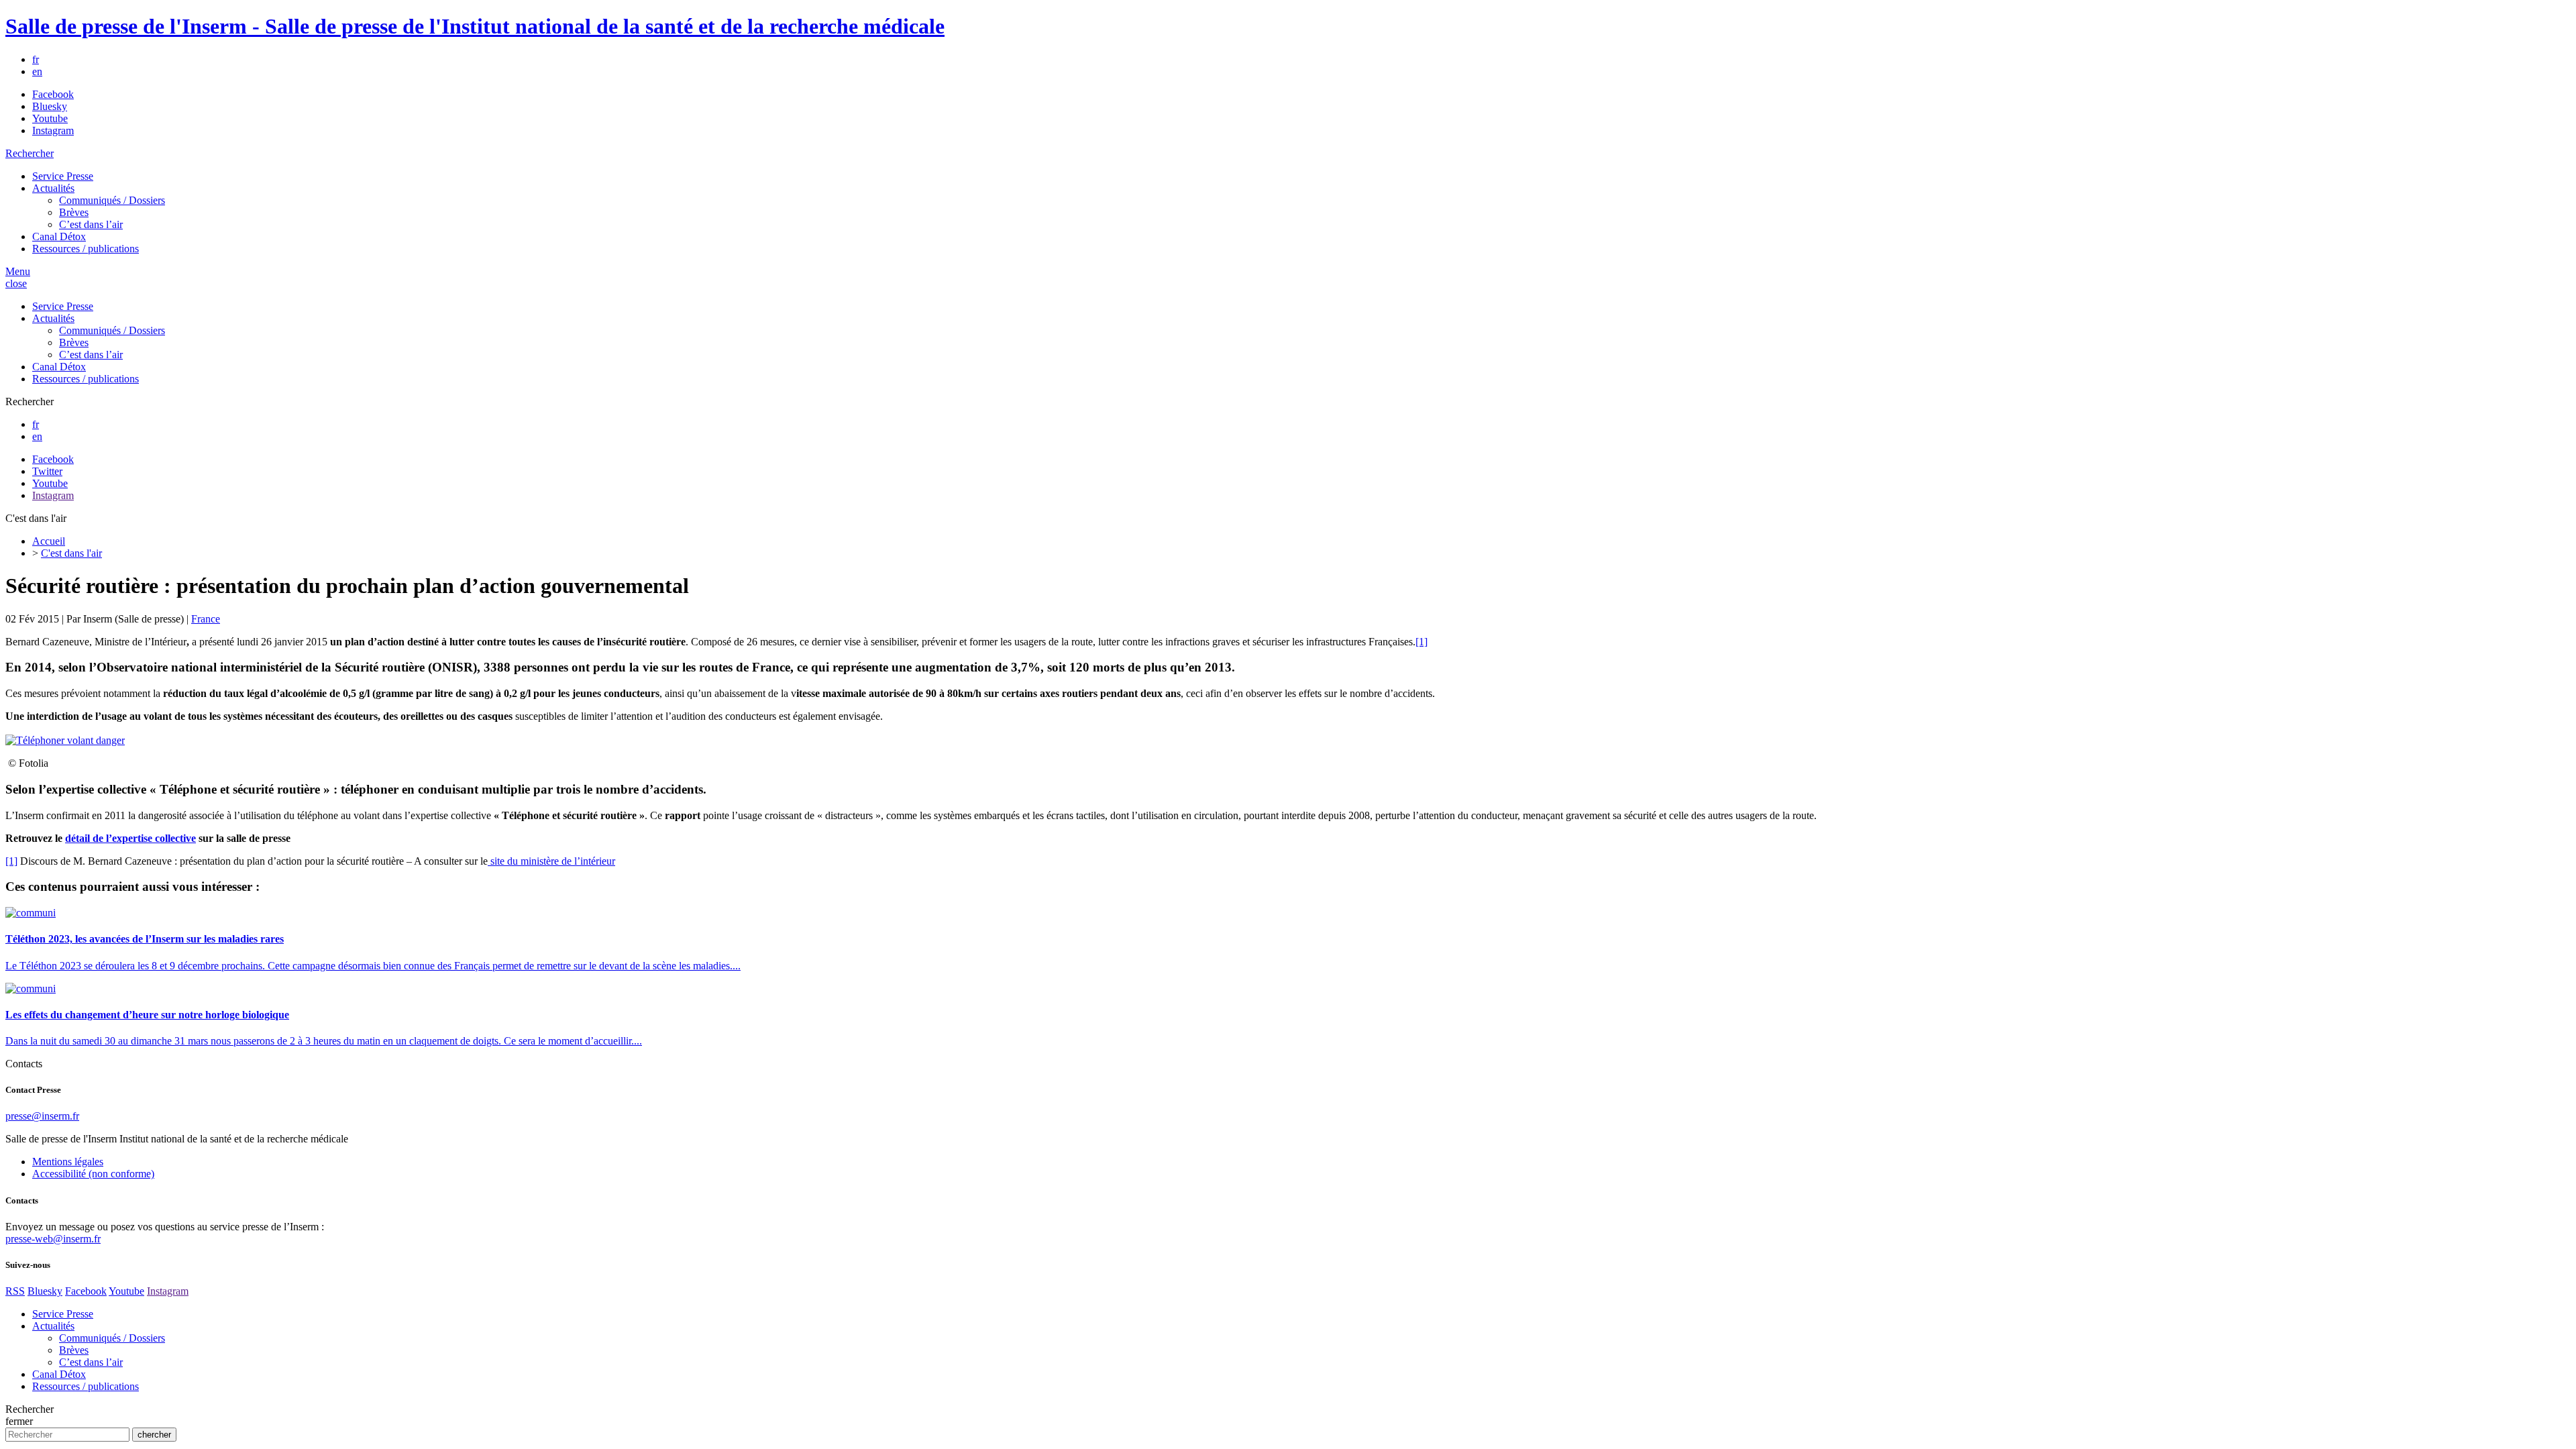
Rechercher (30, 153)
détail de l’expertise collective (130, 838)
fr (36, 59)
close (16, 283)
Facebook (53, 94)
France (206, 619)
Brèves (74, 212)
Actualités (53, 188)
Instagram (53, 130)
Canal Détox (59, 236)
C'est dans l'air (71, 553)
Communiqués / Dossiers (112, 200)
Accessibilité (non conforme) (93, 1174)
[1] (1421, 642)
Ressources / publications (86, 249)
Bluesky (50, 106)
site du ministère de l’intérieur (551, 861)
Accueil (49, 541)
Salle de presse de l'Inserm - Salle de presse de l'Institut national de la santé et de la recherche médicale (475, 26)
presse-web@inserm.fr (53, 1239)
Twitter (47, 471)
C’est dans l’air (91, 224)
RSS (15, 1291)
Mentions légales (68, 1162)
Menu (18, 271)
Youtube (50, 118)
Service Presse (63, 176)
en (37, 71)
